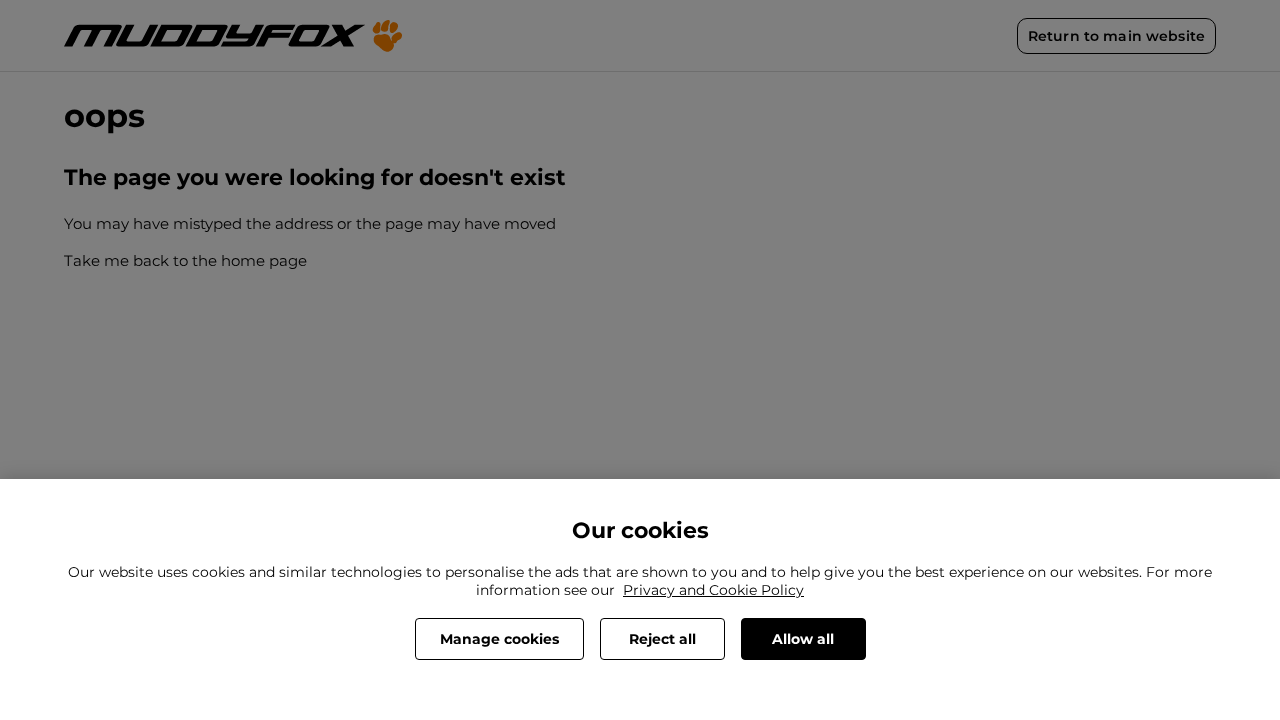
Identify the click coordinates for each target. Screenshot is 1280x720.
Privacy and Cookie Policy (713, 590)
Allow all (803, 639)
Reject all (662, 639)
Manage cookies (499, 639)
